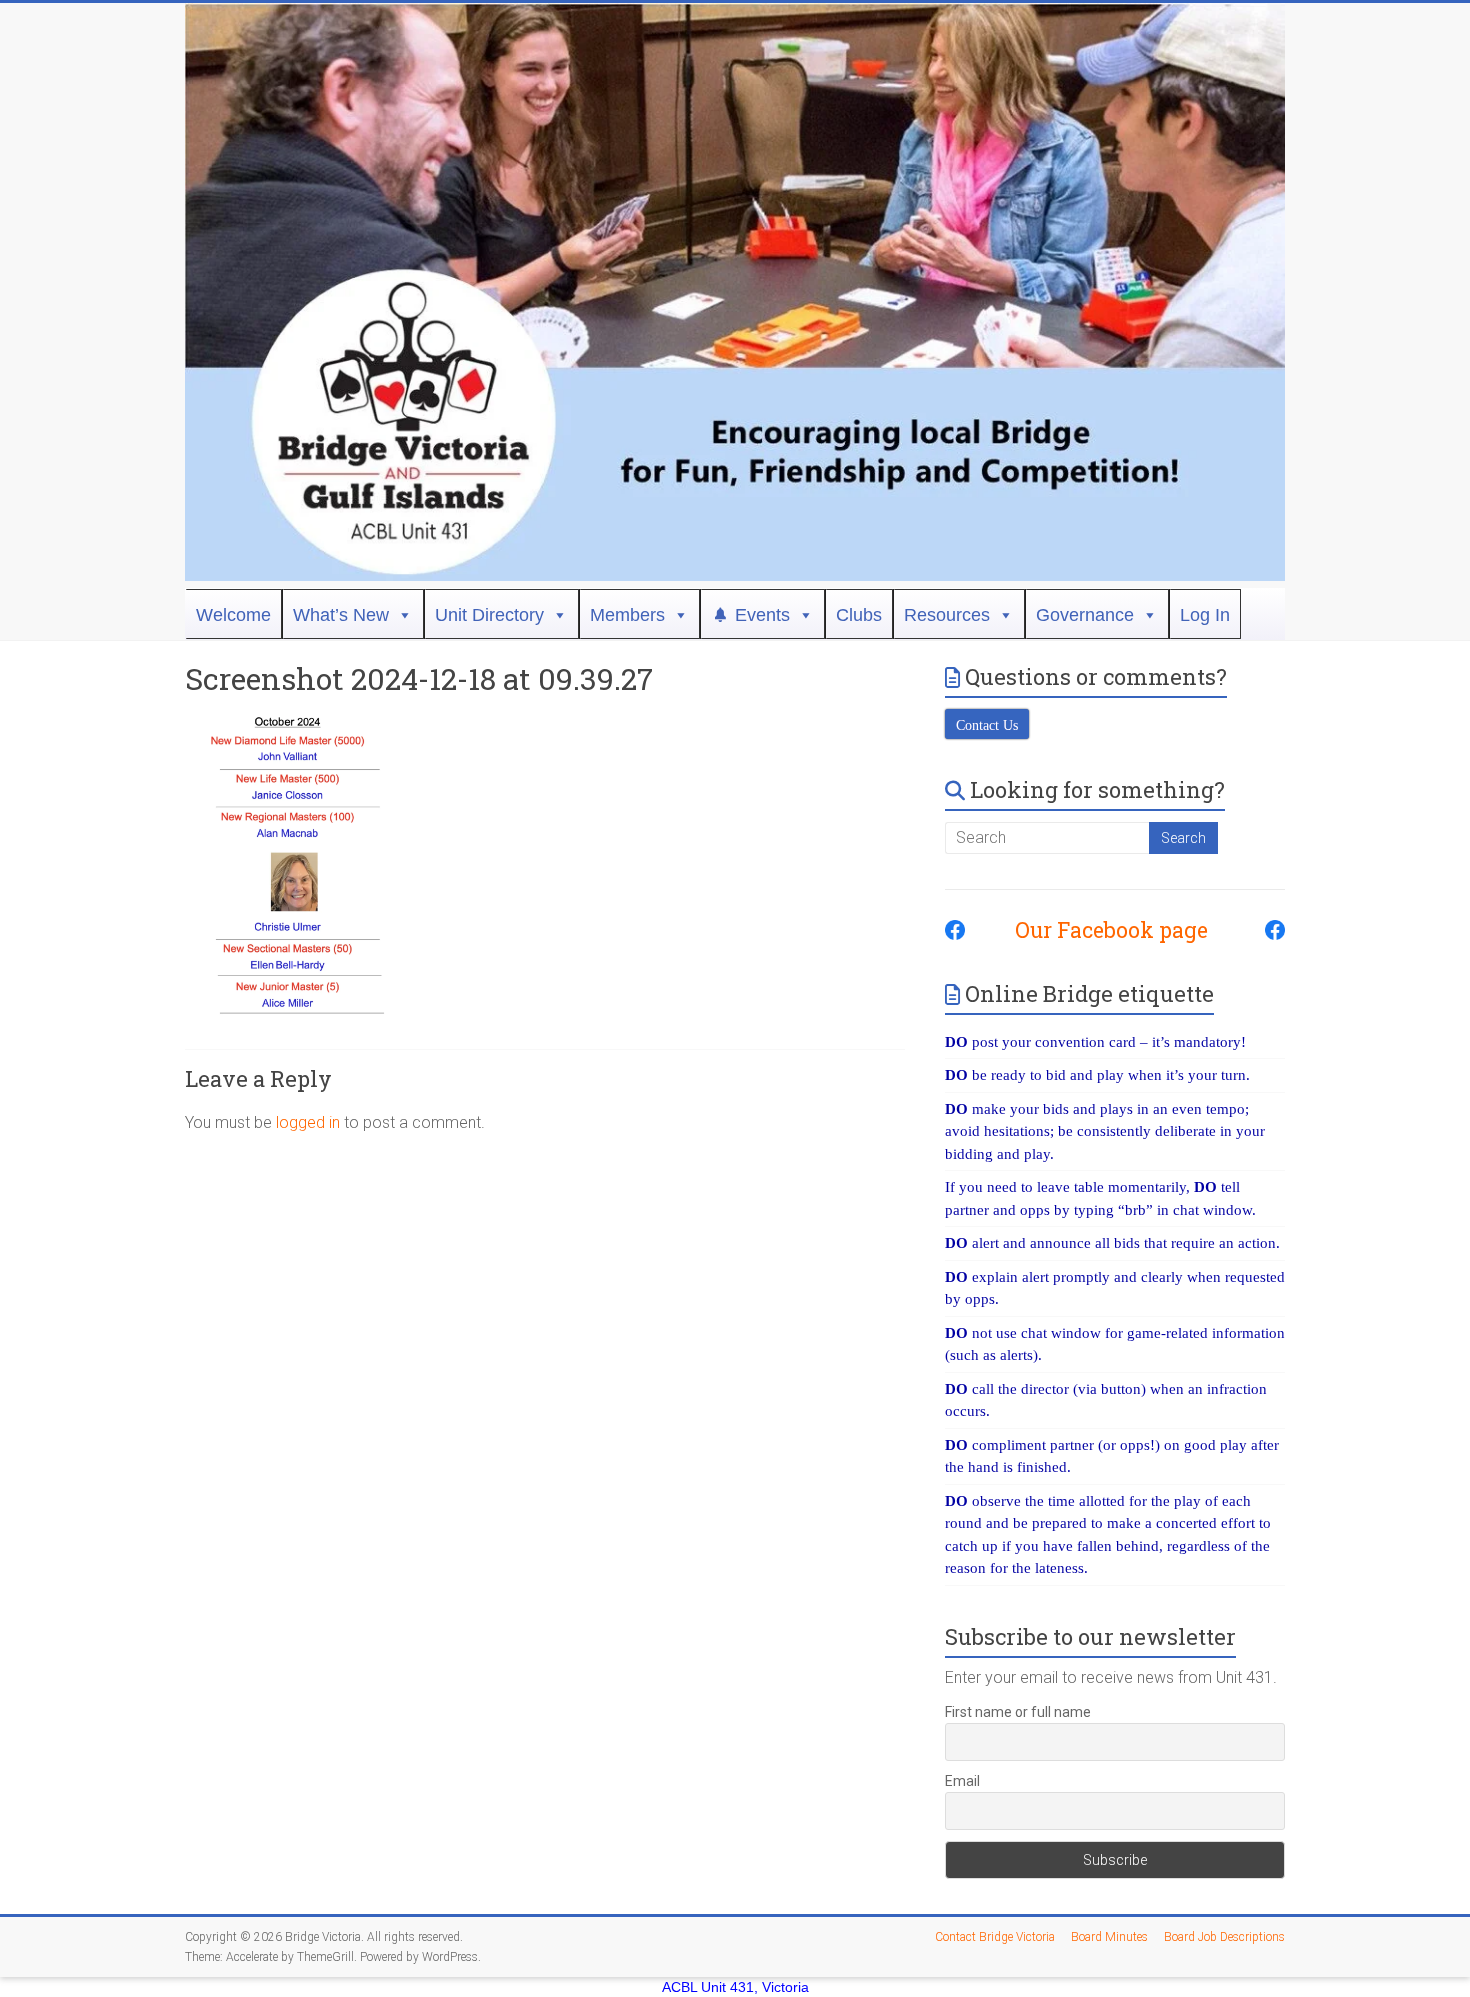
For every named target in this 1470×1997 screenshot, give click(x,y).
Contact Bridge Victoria (995, 1937)
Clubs (859, 615)
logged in (308, 1122)
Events (762, 615)
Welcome (233, 615)
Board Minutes (1109, 1937)
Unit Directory (489, 615)
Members (627, 615)
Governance (1085, 615)
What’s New (341, 615)
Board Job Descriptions (1224, 1937)
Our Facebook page (1101, 930)
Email (962, 1781)
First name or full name (1018, 1712)
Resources (947, 615)
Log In (1205, 615)
